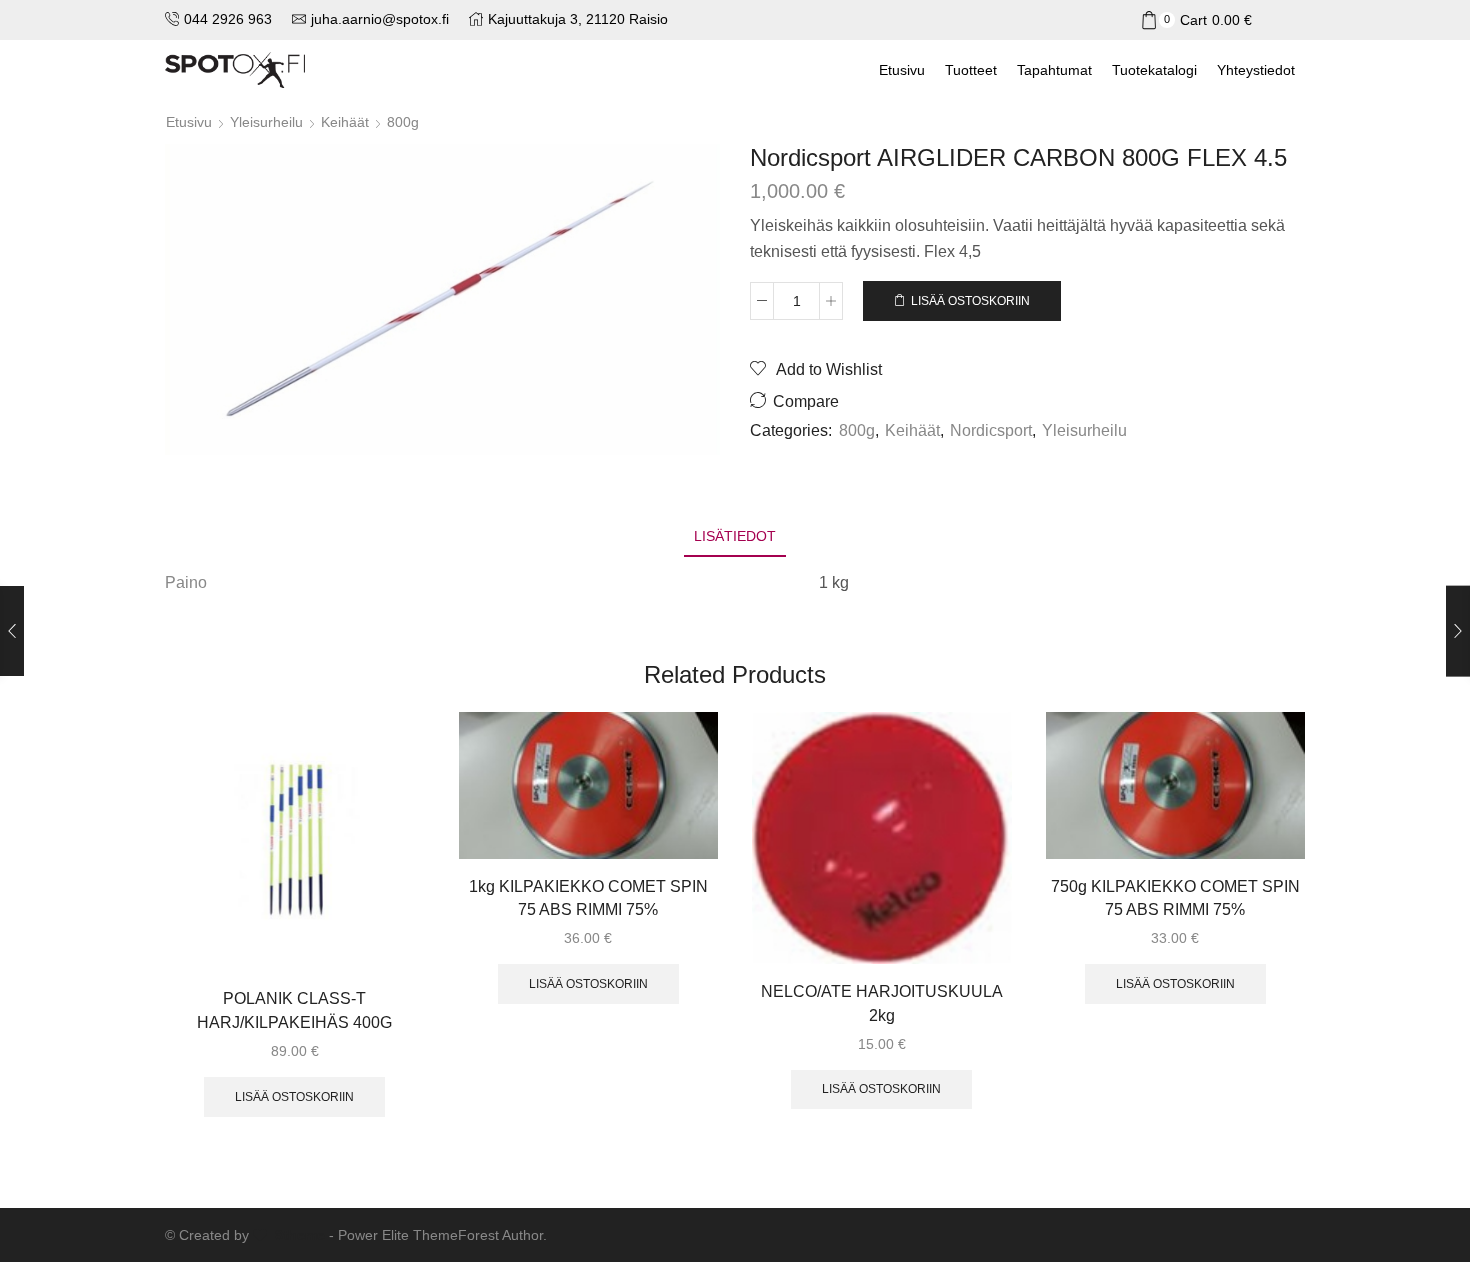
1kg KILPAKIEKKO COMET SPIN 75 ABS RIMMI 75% (588, 898)
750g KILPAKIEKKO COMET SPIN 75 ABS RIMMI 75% (1175, 898)
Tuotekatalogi (1154, 70)
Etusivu (902, 70)
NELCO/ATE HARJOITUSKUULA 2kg (882, 1003)
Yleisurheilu (266, 122)
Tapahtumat (1054, 70)
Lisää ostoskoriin (970, 301)
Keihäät (345, 122)
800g (403, 122)
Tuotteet (971, 70)
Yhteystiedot (1256, 70)
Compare (806, 401)
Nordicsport (991, 430)
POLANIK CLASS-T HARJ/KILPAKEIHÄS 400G (294, 1010)
